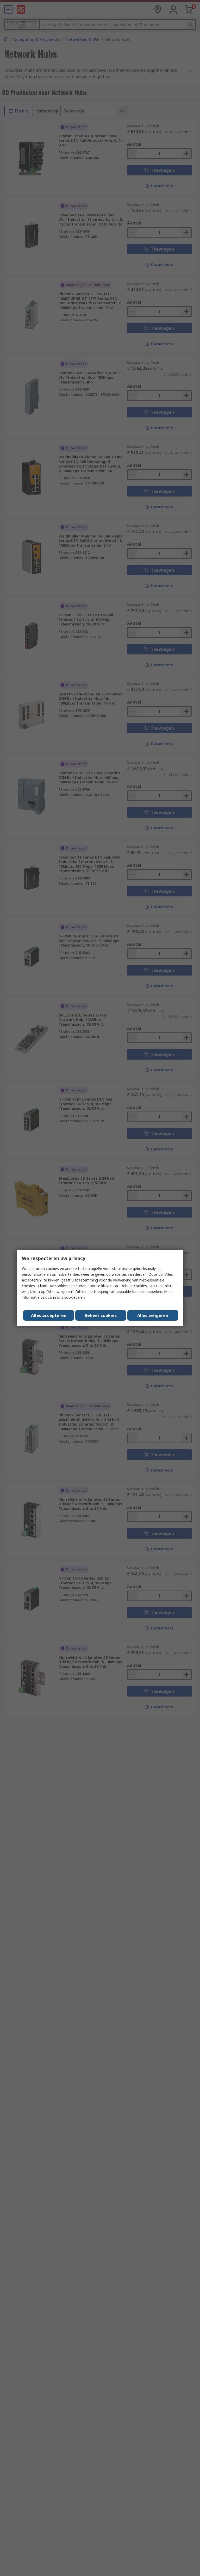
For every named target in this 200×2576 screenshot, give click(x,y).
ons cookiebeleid (71, 1297)
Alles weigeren (153, 1315)
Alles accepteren (49, 1315)
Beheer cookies (101, 1315)
